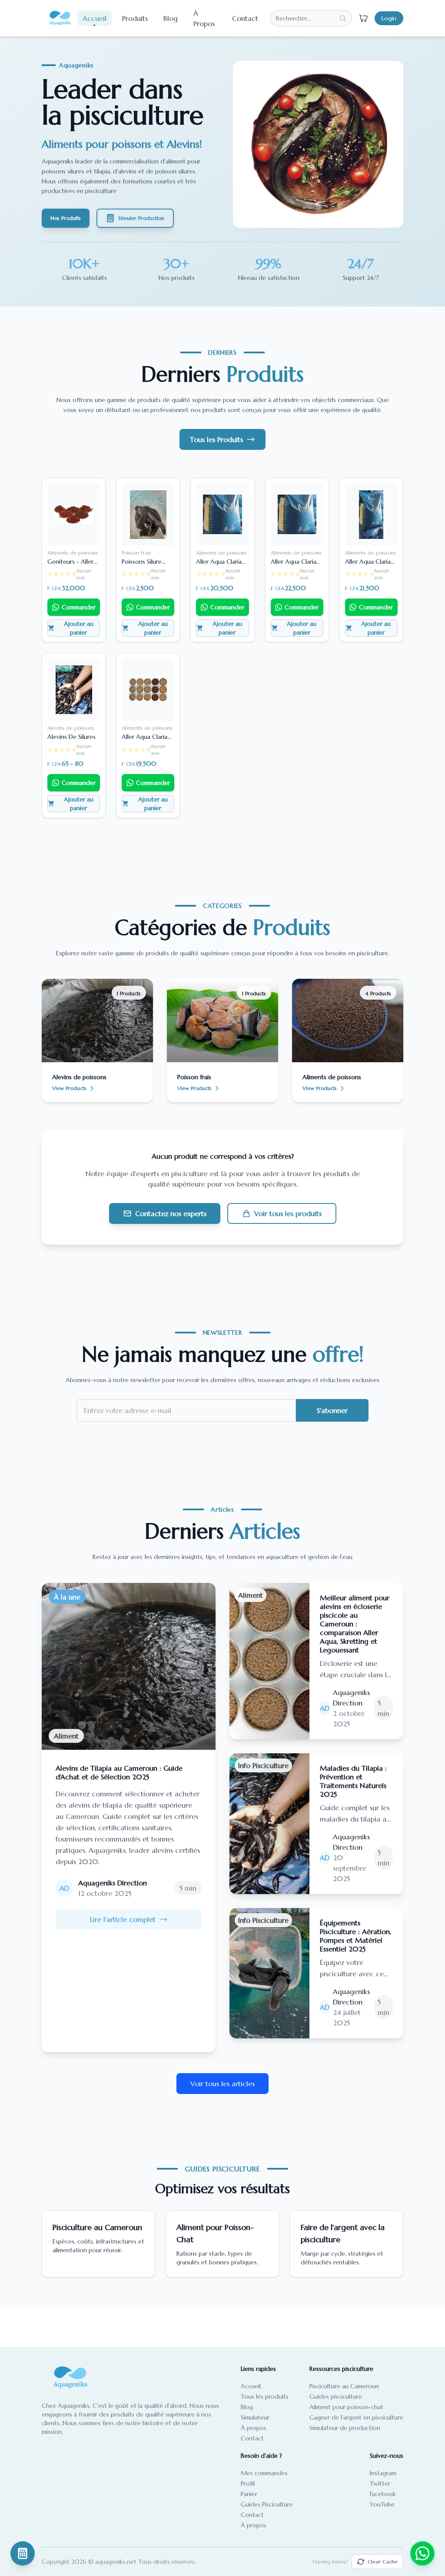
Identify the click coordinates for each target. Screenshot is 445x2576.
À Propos (204, 18)
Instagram (383, 2473)
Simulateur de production (345, 2428)
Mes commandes (264, 2473)
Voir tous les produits (288, 1213)
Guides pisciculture (336, 2397)
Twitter (380, 2483)
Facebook (383, 2494)
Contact (245, 18)
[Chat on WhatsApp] (422, 2553)
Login (389, 18)
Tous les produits (265, 2397)
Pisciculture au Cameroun (344, 2386)
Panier (249, 2494)
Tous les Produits (216, 439)
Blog (171, 18)
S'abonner (332, 1410)
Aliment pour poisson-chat (346, 2407)
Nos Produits (66, 218)
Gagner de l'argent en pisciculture (356, 2417)
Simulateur (255, 2417)
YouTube (382, 2504)
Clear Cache (383, 2561)
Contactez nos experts (171, 1213)
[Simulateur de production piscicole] (23, 2553)
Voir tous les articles (222, 2084)
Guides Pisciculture (267, 2504)
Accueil (95, 18)
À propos (254, 2428)
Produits (135, 18)
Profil (248, 2483)
